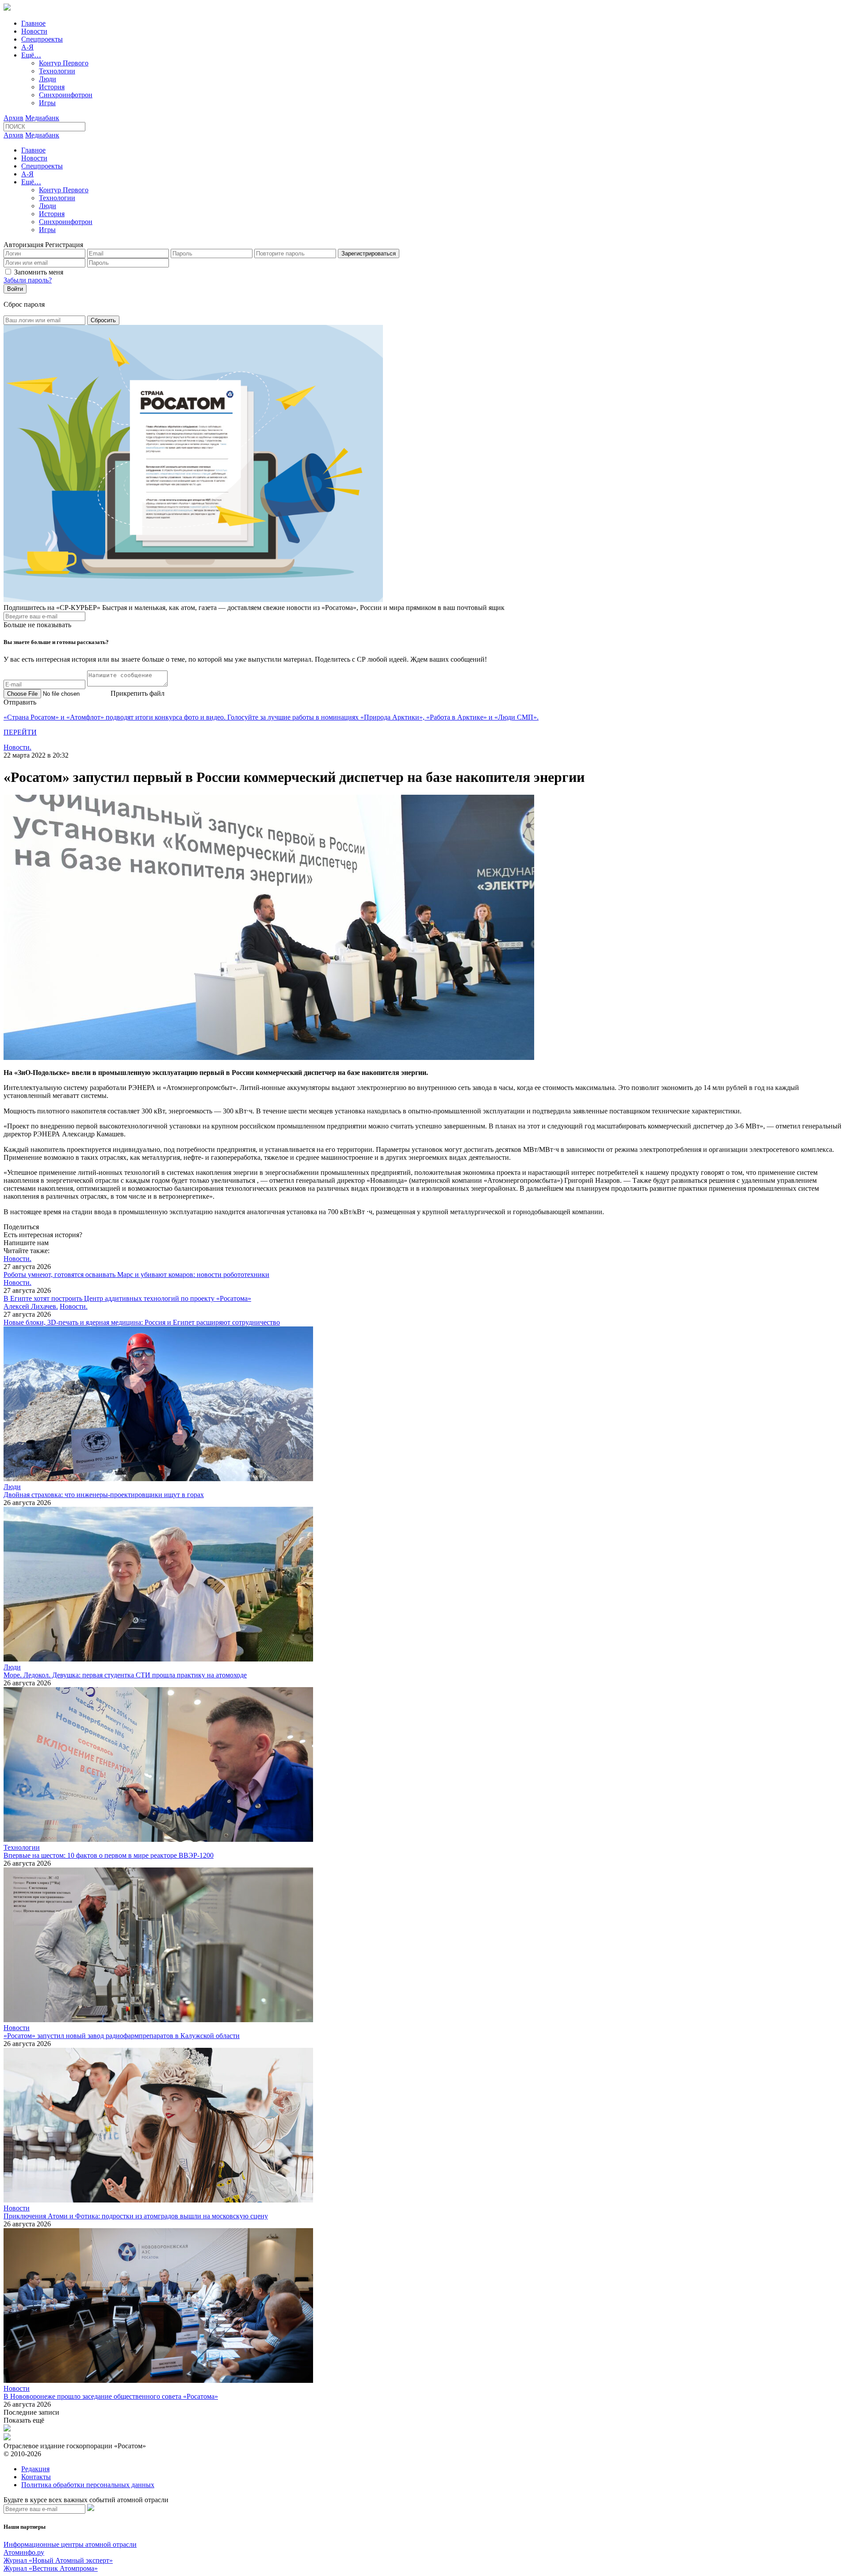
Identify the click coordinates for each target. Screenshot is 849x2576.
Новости (34, 31)
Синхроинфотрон (66, 95)
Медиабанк (42, 118)
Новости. (17, 747)
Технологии (57, 71)
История (52, 87)
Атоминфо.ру (24, 2552)
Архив (13, 118)
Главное (33, 23)
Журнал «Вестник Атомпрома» (51, 2568)
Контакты (36, 2477)
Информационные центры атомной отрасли (70, 2544)
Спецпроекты (42, 39)
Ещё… (31, 55)
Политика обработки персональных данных (88, 2485)
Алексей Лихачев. (31, 1306)
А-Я (27, 47)
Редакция (35, 2469)
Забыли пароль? (28, 280)
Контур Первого (64, 63)
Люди (48, 79)
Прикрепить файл (138, 693)
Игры (47, 103)
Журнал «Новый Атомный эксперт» (58, 2560)
